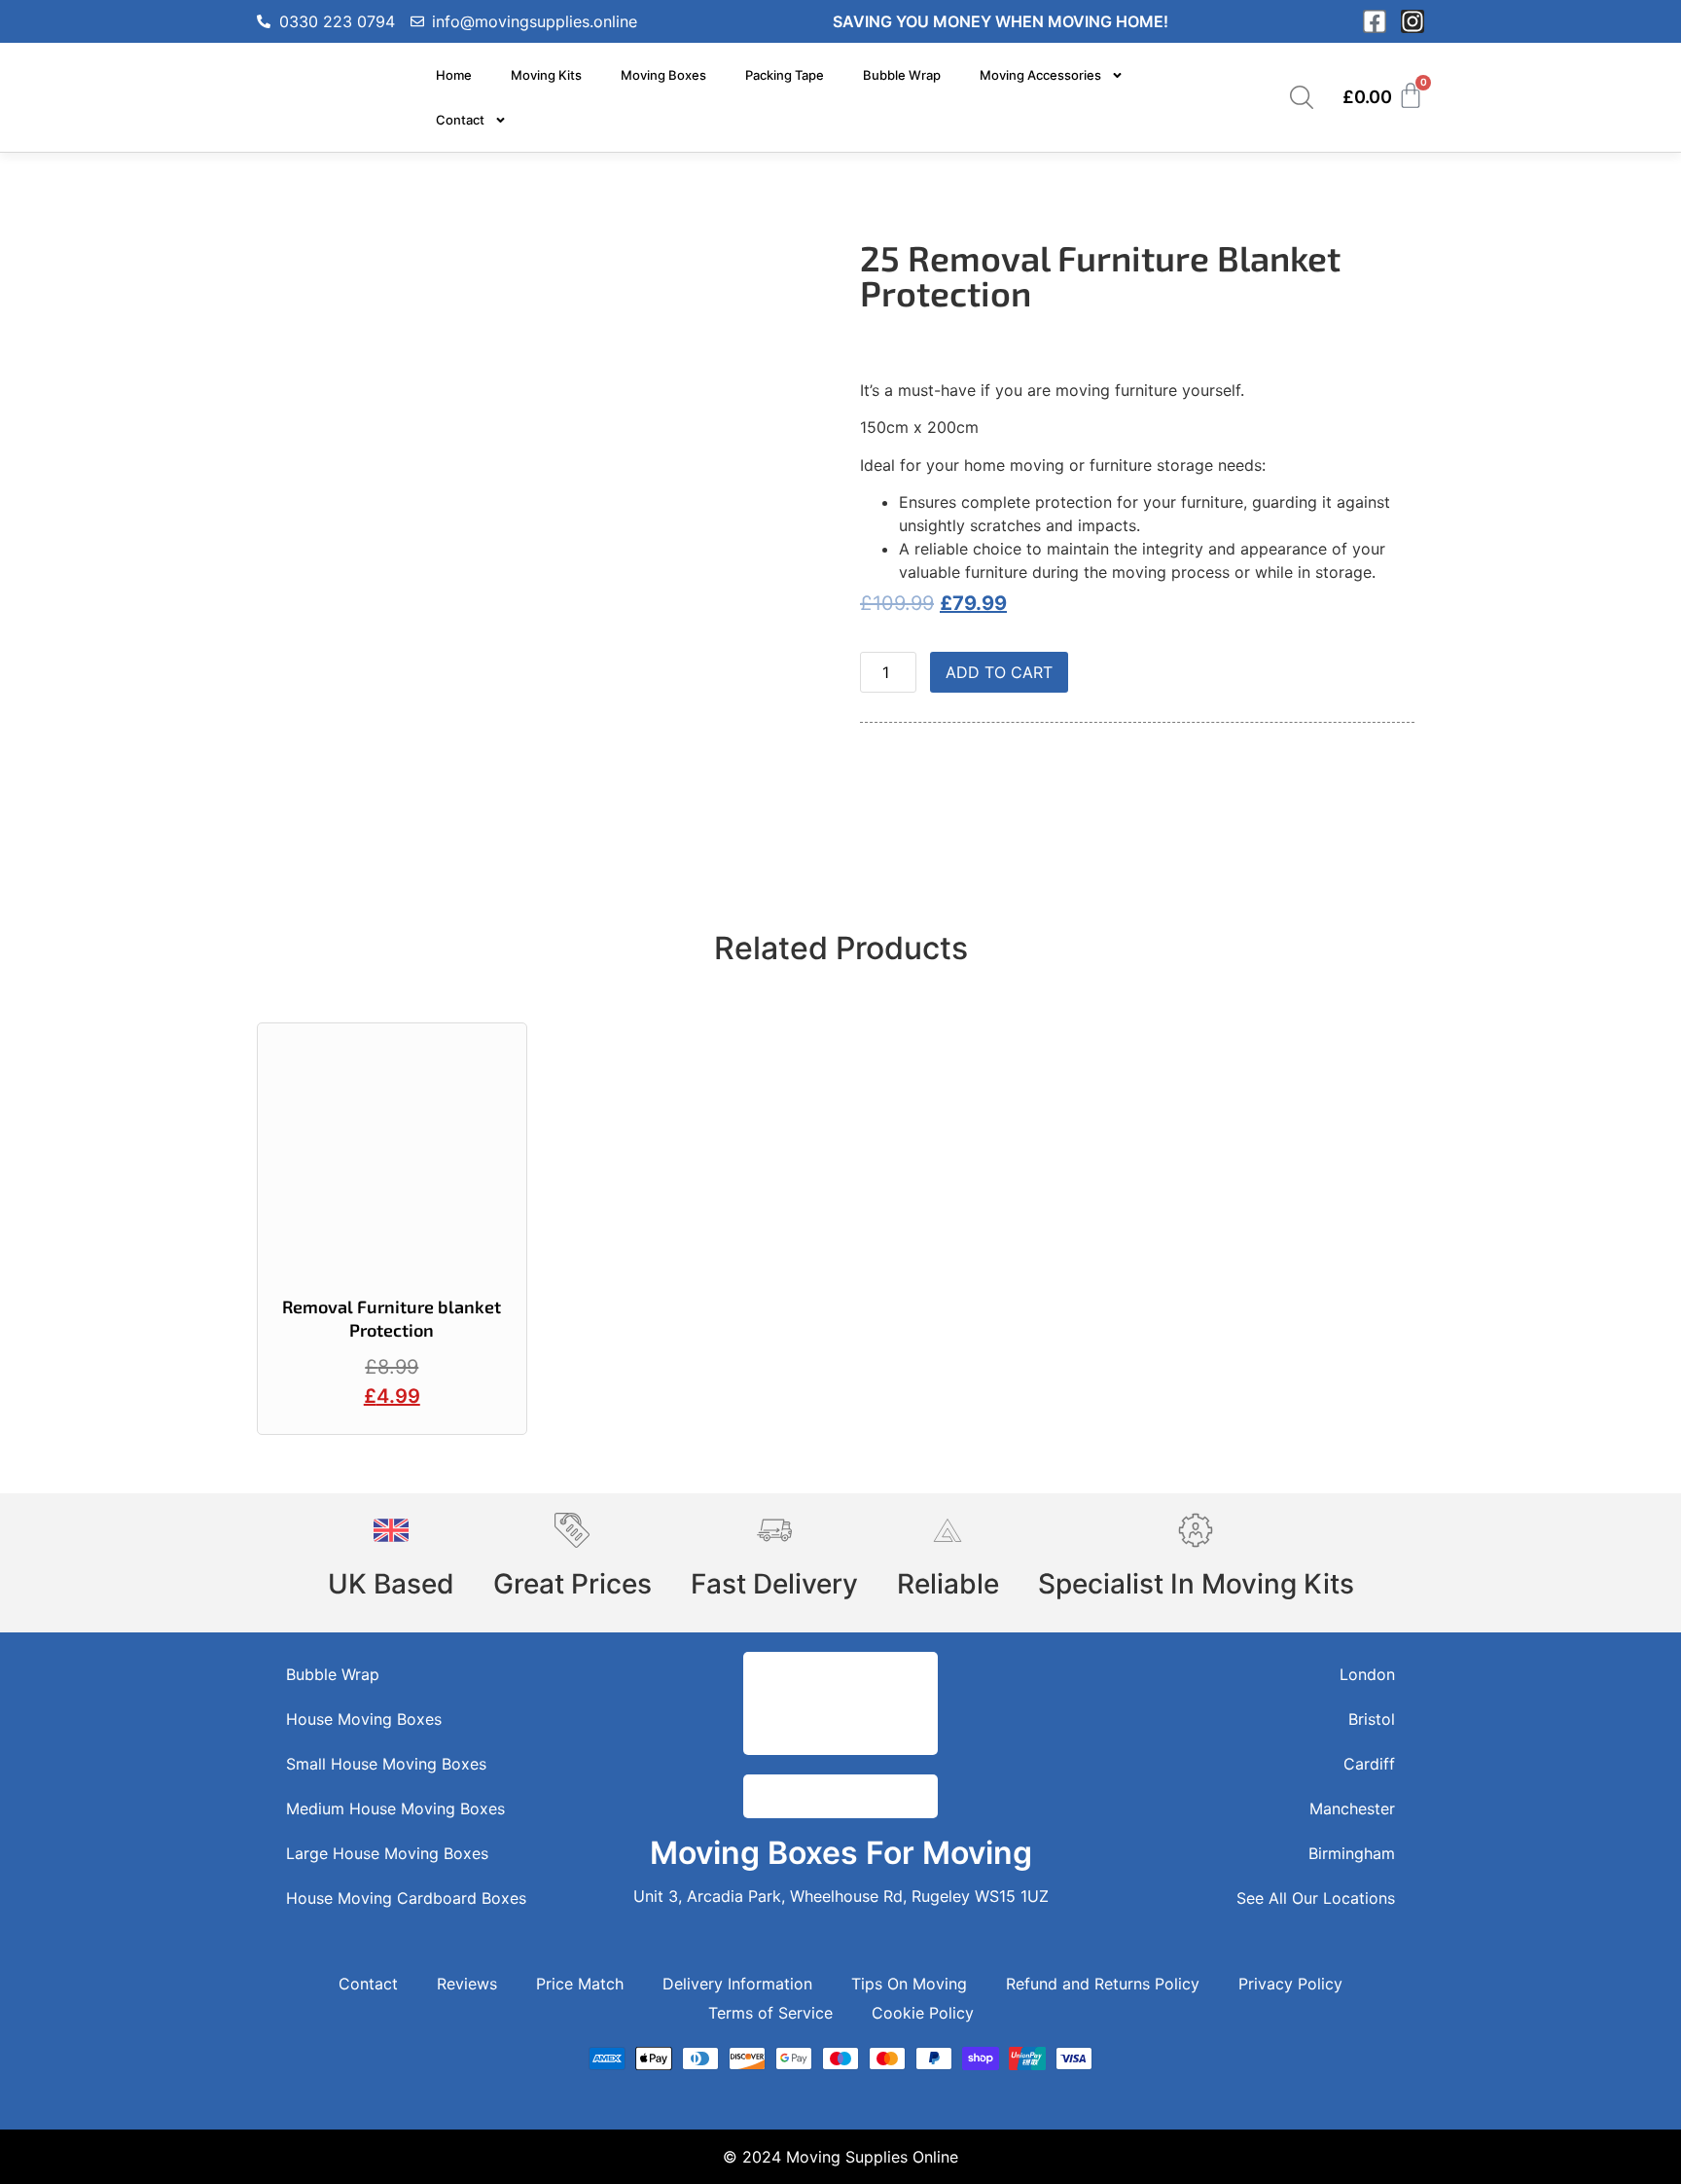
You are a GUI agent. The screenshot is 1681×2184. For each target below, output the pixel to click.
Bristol (1372, 1719)
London (1367, 1674)
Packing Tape (785, 75)
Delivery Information (737, 1984)
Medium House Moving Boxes (395, 1808)
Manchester (1352, 1808)
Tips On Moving (909, 1984)
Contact (460, 120)
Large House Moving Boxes (387, 1853)
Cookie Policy (923, 2013)
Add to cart (999, 672)
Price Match (580, 1984)
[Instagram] (1413, 21)
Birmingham (1352, 1853)
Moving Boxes (663, 75)
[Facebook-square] (1375, 21)
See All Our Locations (1316, 1898)
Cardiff (1369, 1764)
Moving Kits (546, 75)
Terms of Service (770, 2013)
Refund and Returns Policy (1103, 1984)
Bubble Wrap (902, 75)
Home (454, 75)
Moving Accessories (1040, 75)
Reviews (467, 1984)
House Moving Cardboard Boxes (406, 1898)
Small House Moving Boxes (386, 1764)
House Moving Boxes (364, 1719)
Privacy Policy (1290, 1984)
